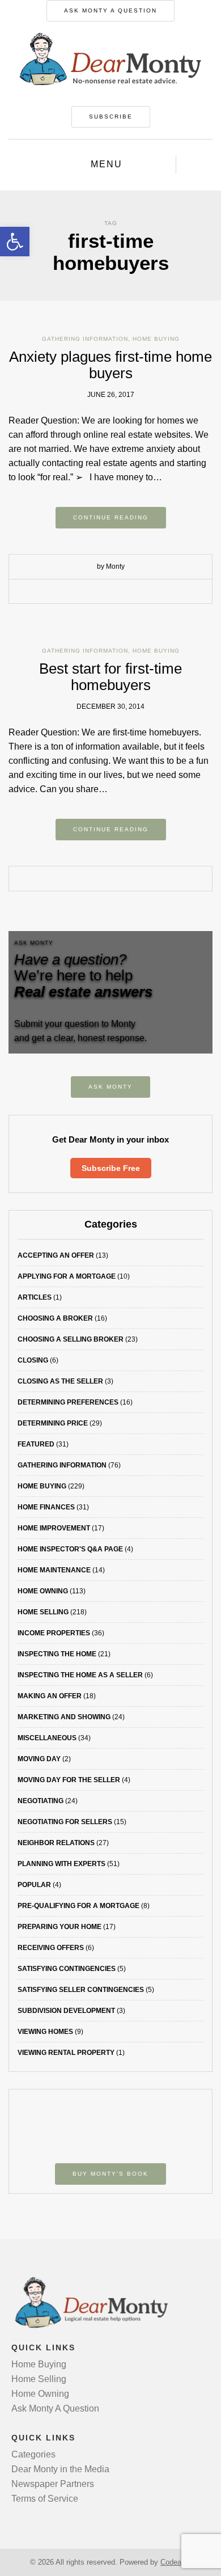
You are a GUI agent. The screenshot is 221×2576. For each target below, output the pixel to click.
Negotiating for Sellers (65, 1822)
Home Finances (46, 1507)
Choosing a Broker (55, 1318)
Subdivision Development (66, 2011)
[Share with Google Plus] (119, 592)
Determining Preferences (68, 1402)
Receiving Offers (51, 1948)
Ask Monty (110, 1087)
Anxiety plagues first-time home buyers (110, 365)
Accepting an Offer (56, 1255)
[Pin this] (136, 592)
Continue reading (111, 517)
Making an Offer (50, 1696)
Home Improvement (54, 1528)
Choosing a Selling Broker (71, 1339)
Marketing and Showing (64, 1717)
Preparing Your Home (59, 1927)
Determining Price (53, 1423)
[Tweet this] (102, 592)
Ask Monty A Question (110, 10)
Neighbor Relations (56, 1843)
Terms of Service (45, 2499)
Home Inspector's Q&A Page (70, 1549)
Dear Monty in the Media (60, 2469)
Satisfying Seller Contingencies (81, 1990)
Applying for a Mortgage (67, 1276)
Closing (33, 1360)
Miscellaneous (47, 1738)
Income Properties (54, 1633)
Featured (36, 1444)
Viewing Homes (45, 2032)
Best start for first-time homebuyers (110, 677)
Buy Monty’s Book (110, 2174)
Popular (34, 1885)
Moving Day (39, 1759)
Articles (35, 1297)
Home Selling (43, 1612)
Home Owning (43, 1591)
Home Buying (156, 339)
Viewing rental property (66, 2053)
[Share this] (85, 592)
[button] (15, 242)
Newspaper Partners (53, 2484)
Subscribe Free (111, 1168)
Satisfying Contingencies (67, 1969)
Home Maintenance (54, 1570)
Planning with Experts (61, 1864)
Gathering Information (85, 339)
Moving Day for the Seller (69, 1780)
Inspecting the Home (57, 1654)
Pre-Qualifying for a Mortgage (78, 1906)
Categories (33, 2454)
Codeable (176, 2562)
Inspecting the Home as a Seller (80, 1675)
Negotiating (41, 1801)
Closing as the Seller (60, 1381)
